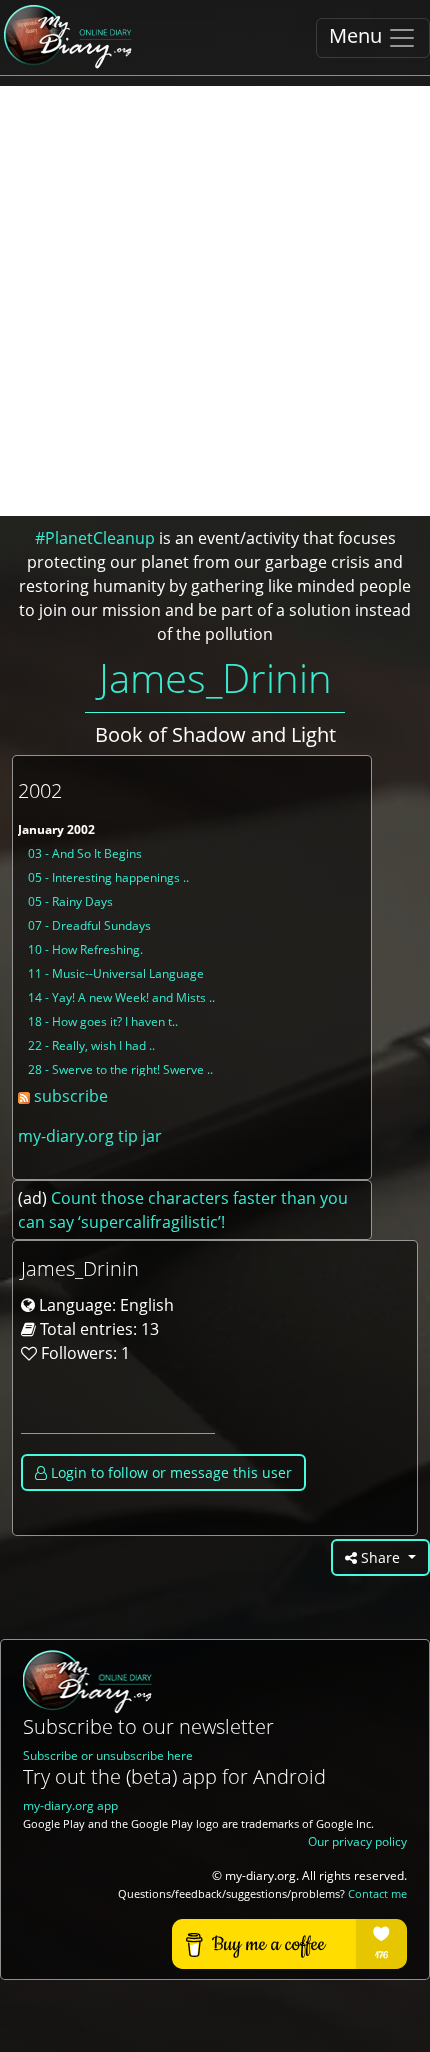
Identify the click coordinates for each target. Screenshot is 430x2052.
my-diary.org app (70, 1805)
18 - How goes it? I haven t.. (103, 1021)
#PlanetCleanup (95, 538)
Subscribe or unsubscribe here (108, 1755)
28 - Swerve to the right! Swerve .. (120, 1069)
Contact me (377, 1894)
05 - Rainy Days (70, 901)
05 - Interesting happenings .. (108, 877)
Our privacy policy (357, 1841)
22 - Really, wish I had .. (91, 1045)
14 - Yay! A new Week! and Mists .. (121, 997)
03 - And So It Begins (85, 853)
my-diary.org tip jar (90, 1136)
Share (380, 1557)
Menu (358, 35)
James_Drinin (215, 677)
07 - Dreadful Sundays (89, 925)
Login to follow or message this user (169, 1472)
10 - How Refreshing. (85, 949)
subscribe (69, 1096)
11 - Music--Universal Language (116, 973)
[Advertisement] (215, 301)
